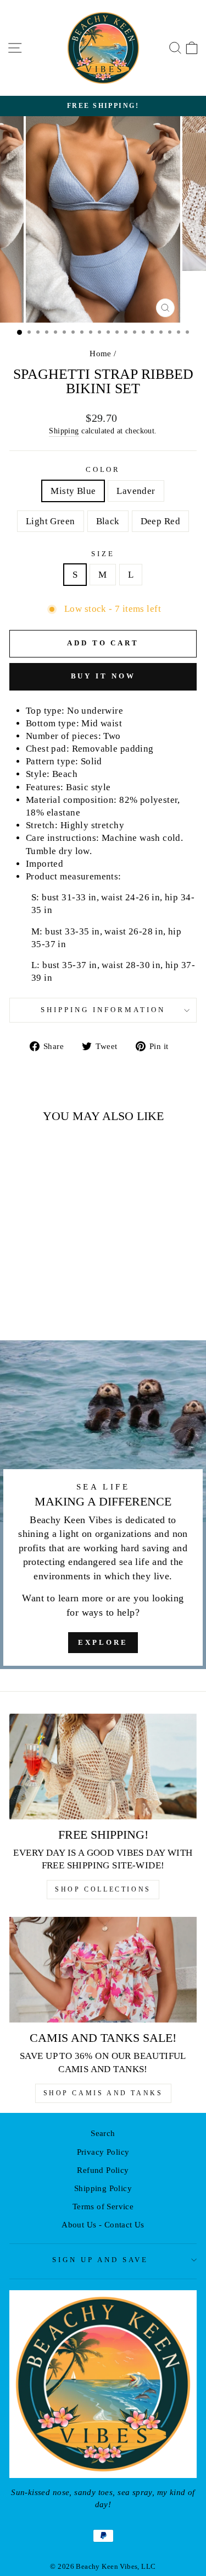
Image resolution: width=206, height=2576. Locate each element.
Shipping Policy (103, 2188)
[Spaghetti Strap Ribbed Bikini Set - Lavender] (32, 1303)
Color (103, 469)
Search (103, 2133)
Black (108, 521)
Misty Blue (73, 491)
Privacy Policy (103, 2152)
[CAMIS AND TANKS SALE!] (103, 1970)
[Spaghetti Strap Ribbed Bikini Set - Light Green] (45, 1303)
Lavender (136, 491)
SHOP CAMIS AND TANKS (103, 2093)
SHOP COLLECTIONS (103, 1889)
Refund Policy (103, 2170)
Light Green (51, 521)
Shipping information (103, 1010)
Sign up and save (100, 2260)
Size (103, 554)
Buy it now (103, 676)
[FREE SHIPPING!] (103, 1767)
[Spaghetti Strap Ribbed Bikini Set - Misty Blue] (20, 1303)
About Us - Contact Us (103, 2224)
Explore (103, 1642)
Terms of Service (103, 2206)
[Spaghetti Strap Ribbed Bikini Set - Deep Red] (70, 1303)
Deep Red (160, 521)
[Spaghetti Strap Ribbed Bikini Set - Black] (57, 1303)
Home (101, 353)
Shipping (64, 431)
